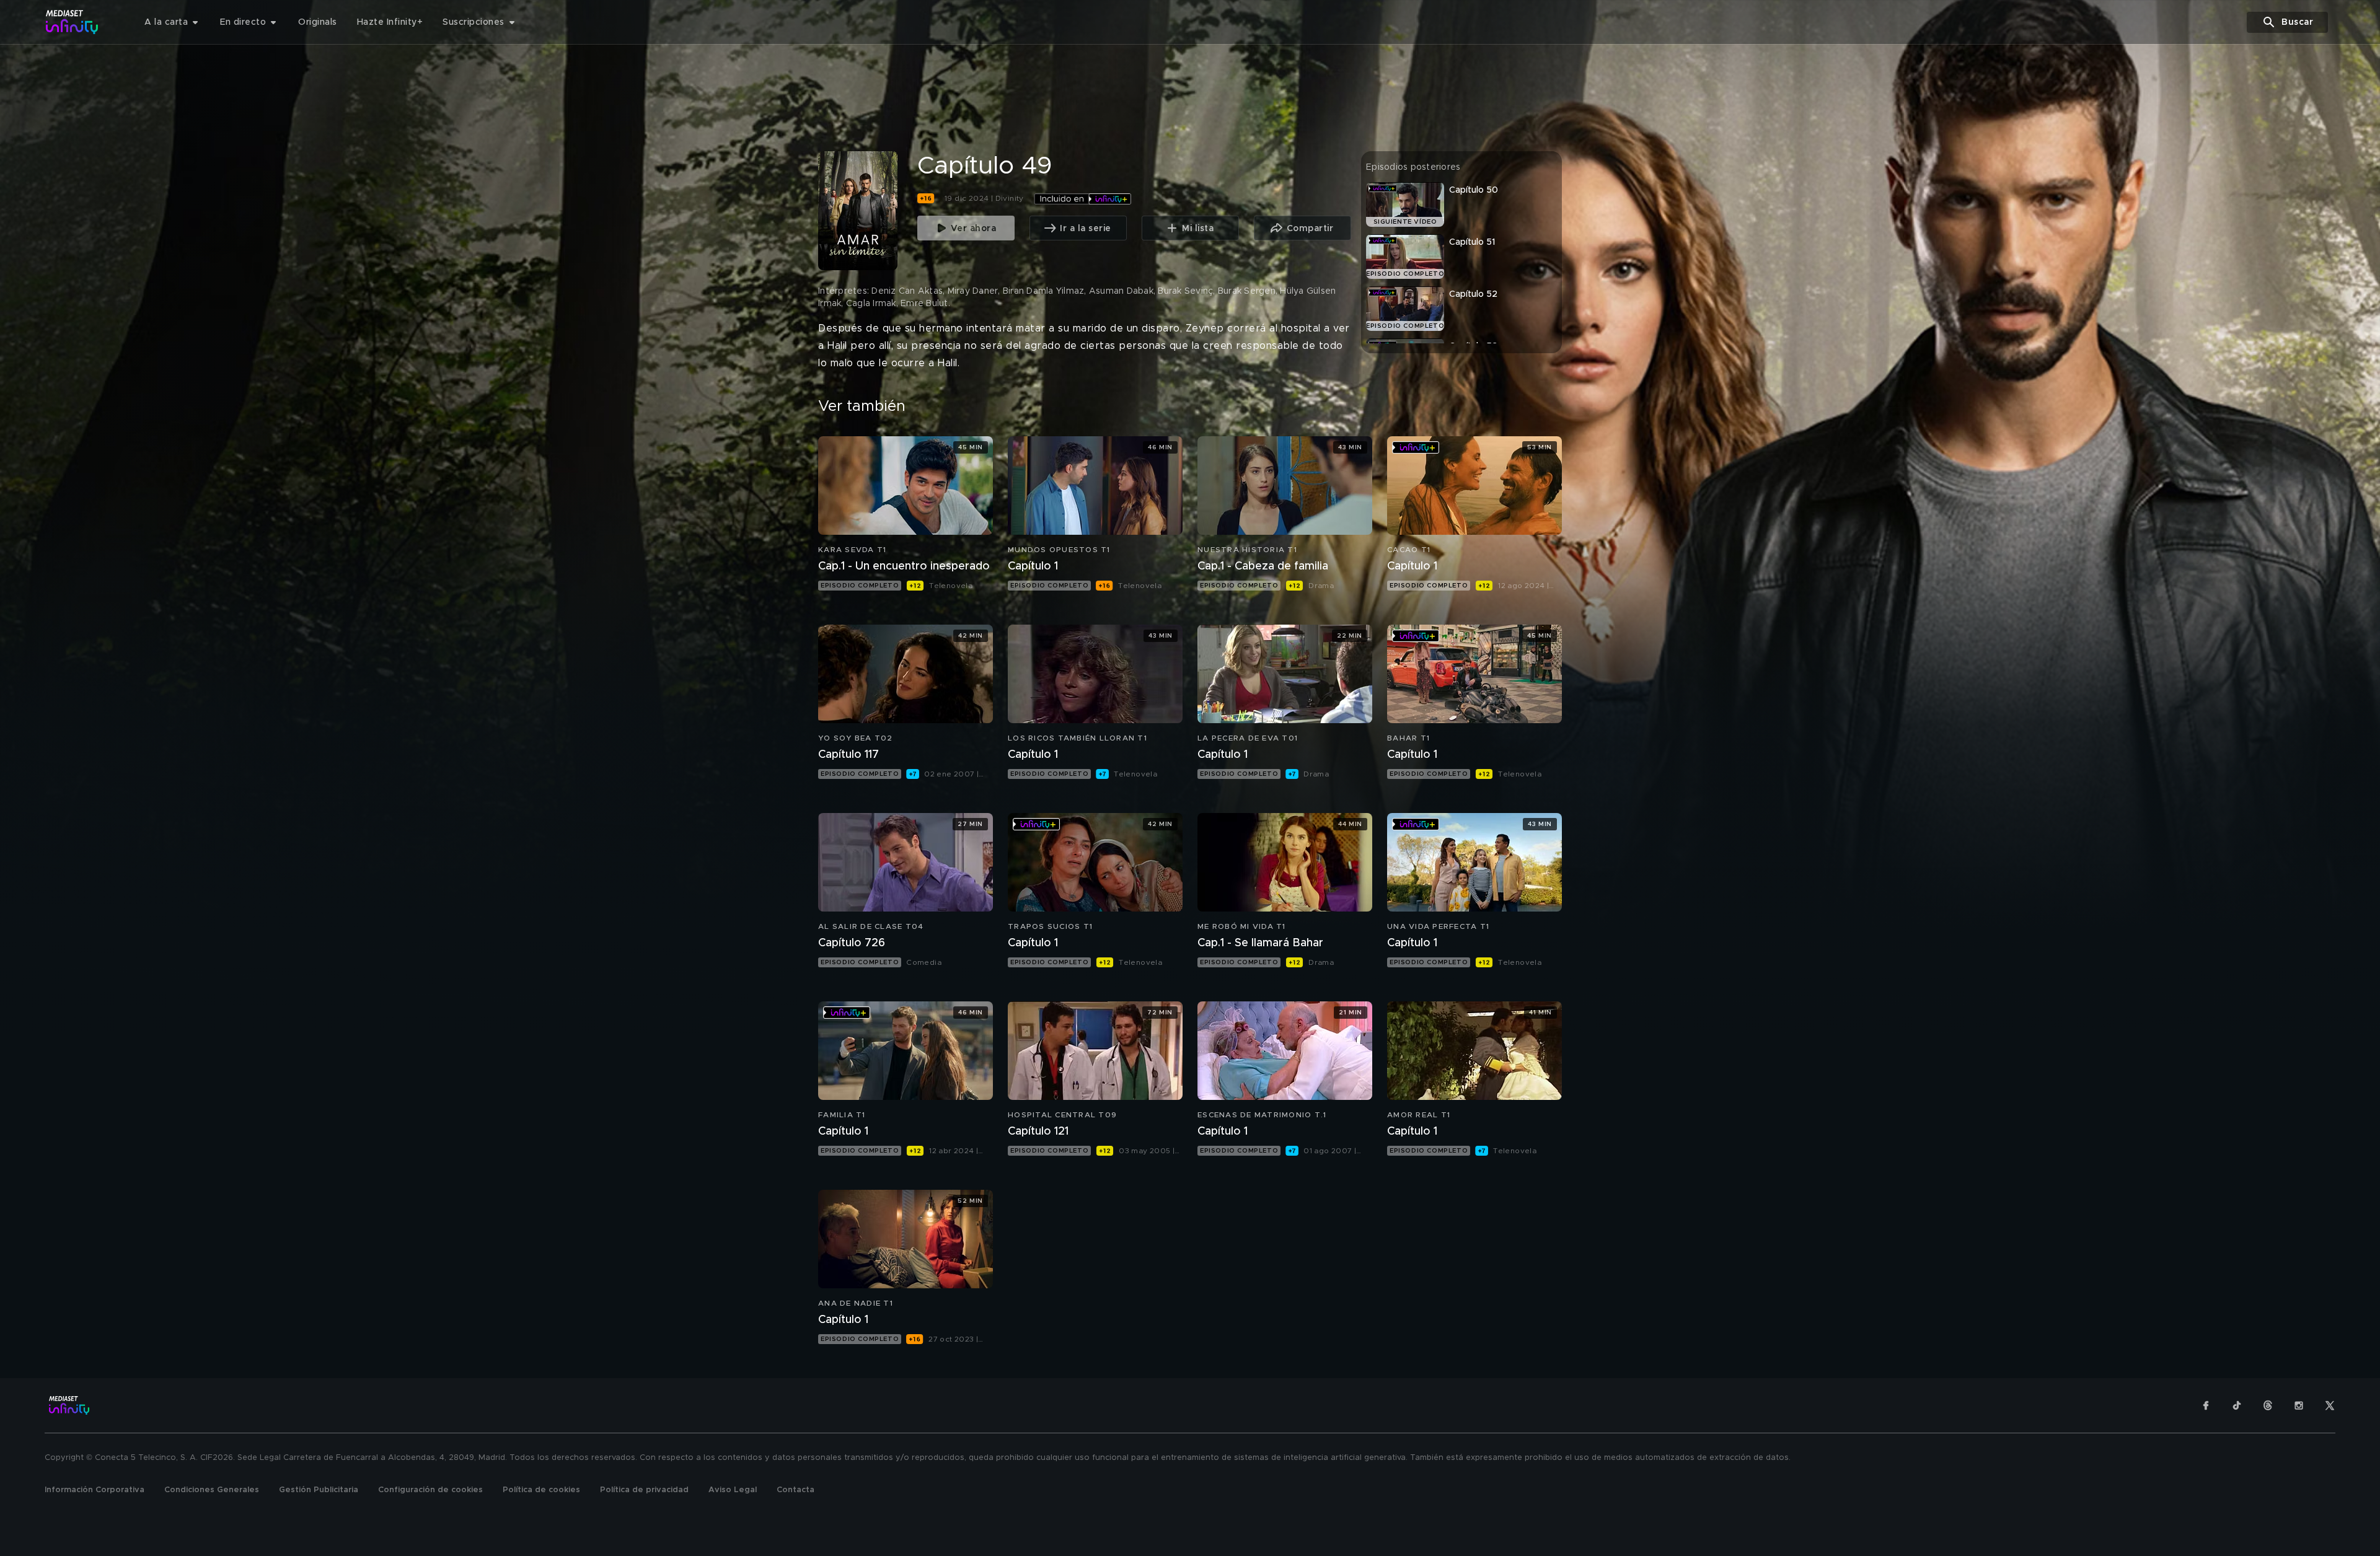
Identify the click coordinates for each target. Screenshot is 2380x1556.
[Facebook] (2206, 1405)
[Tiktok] (2237, 1405)
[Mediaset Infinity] (72, 22)
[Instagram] (2299, 1405)
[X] (2330, 1405)
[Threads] (2268, 1405)
